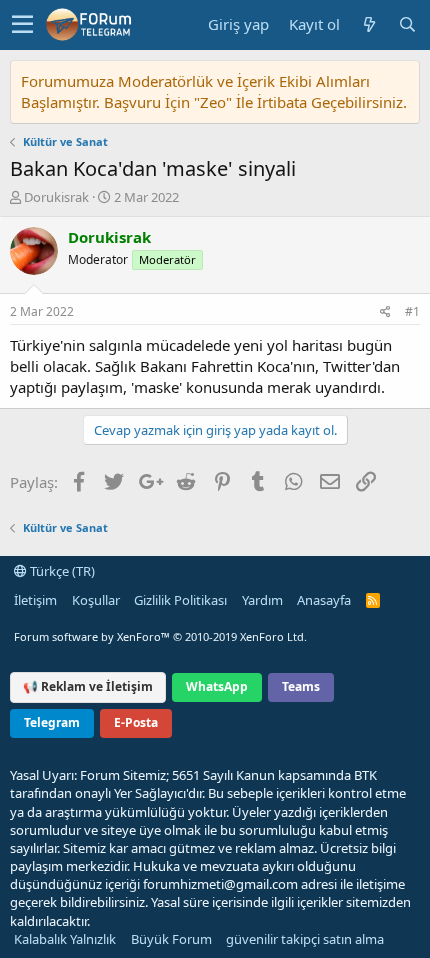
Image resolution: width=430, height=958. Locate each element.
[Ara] (407, 24)
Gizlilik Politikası (180, 600)
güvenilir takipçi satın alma (305, 939)
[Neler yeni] (369, 24)
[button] (22, 25)
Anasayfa (324, 600)
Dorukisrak (56, 197)
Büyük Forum (171, 939)
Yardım (262, 600)
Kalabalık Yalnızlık (65, 939)
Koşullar (96, 600)
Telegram (52, 722)
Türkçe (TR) (61, 571)
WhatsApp (217, 686)
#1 (412, 311)
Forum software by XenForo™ (160, 636)
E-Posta (136, 722)
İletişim (35, 600)
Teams (301, 686)
